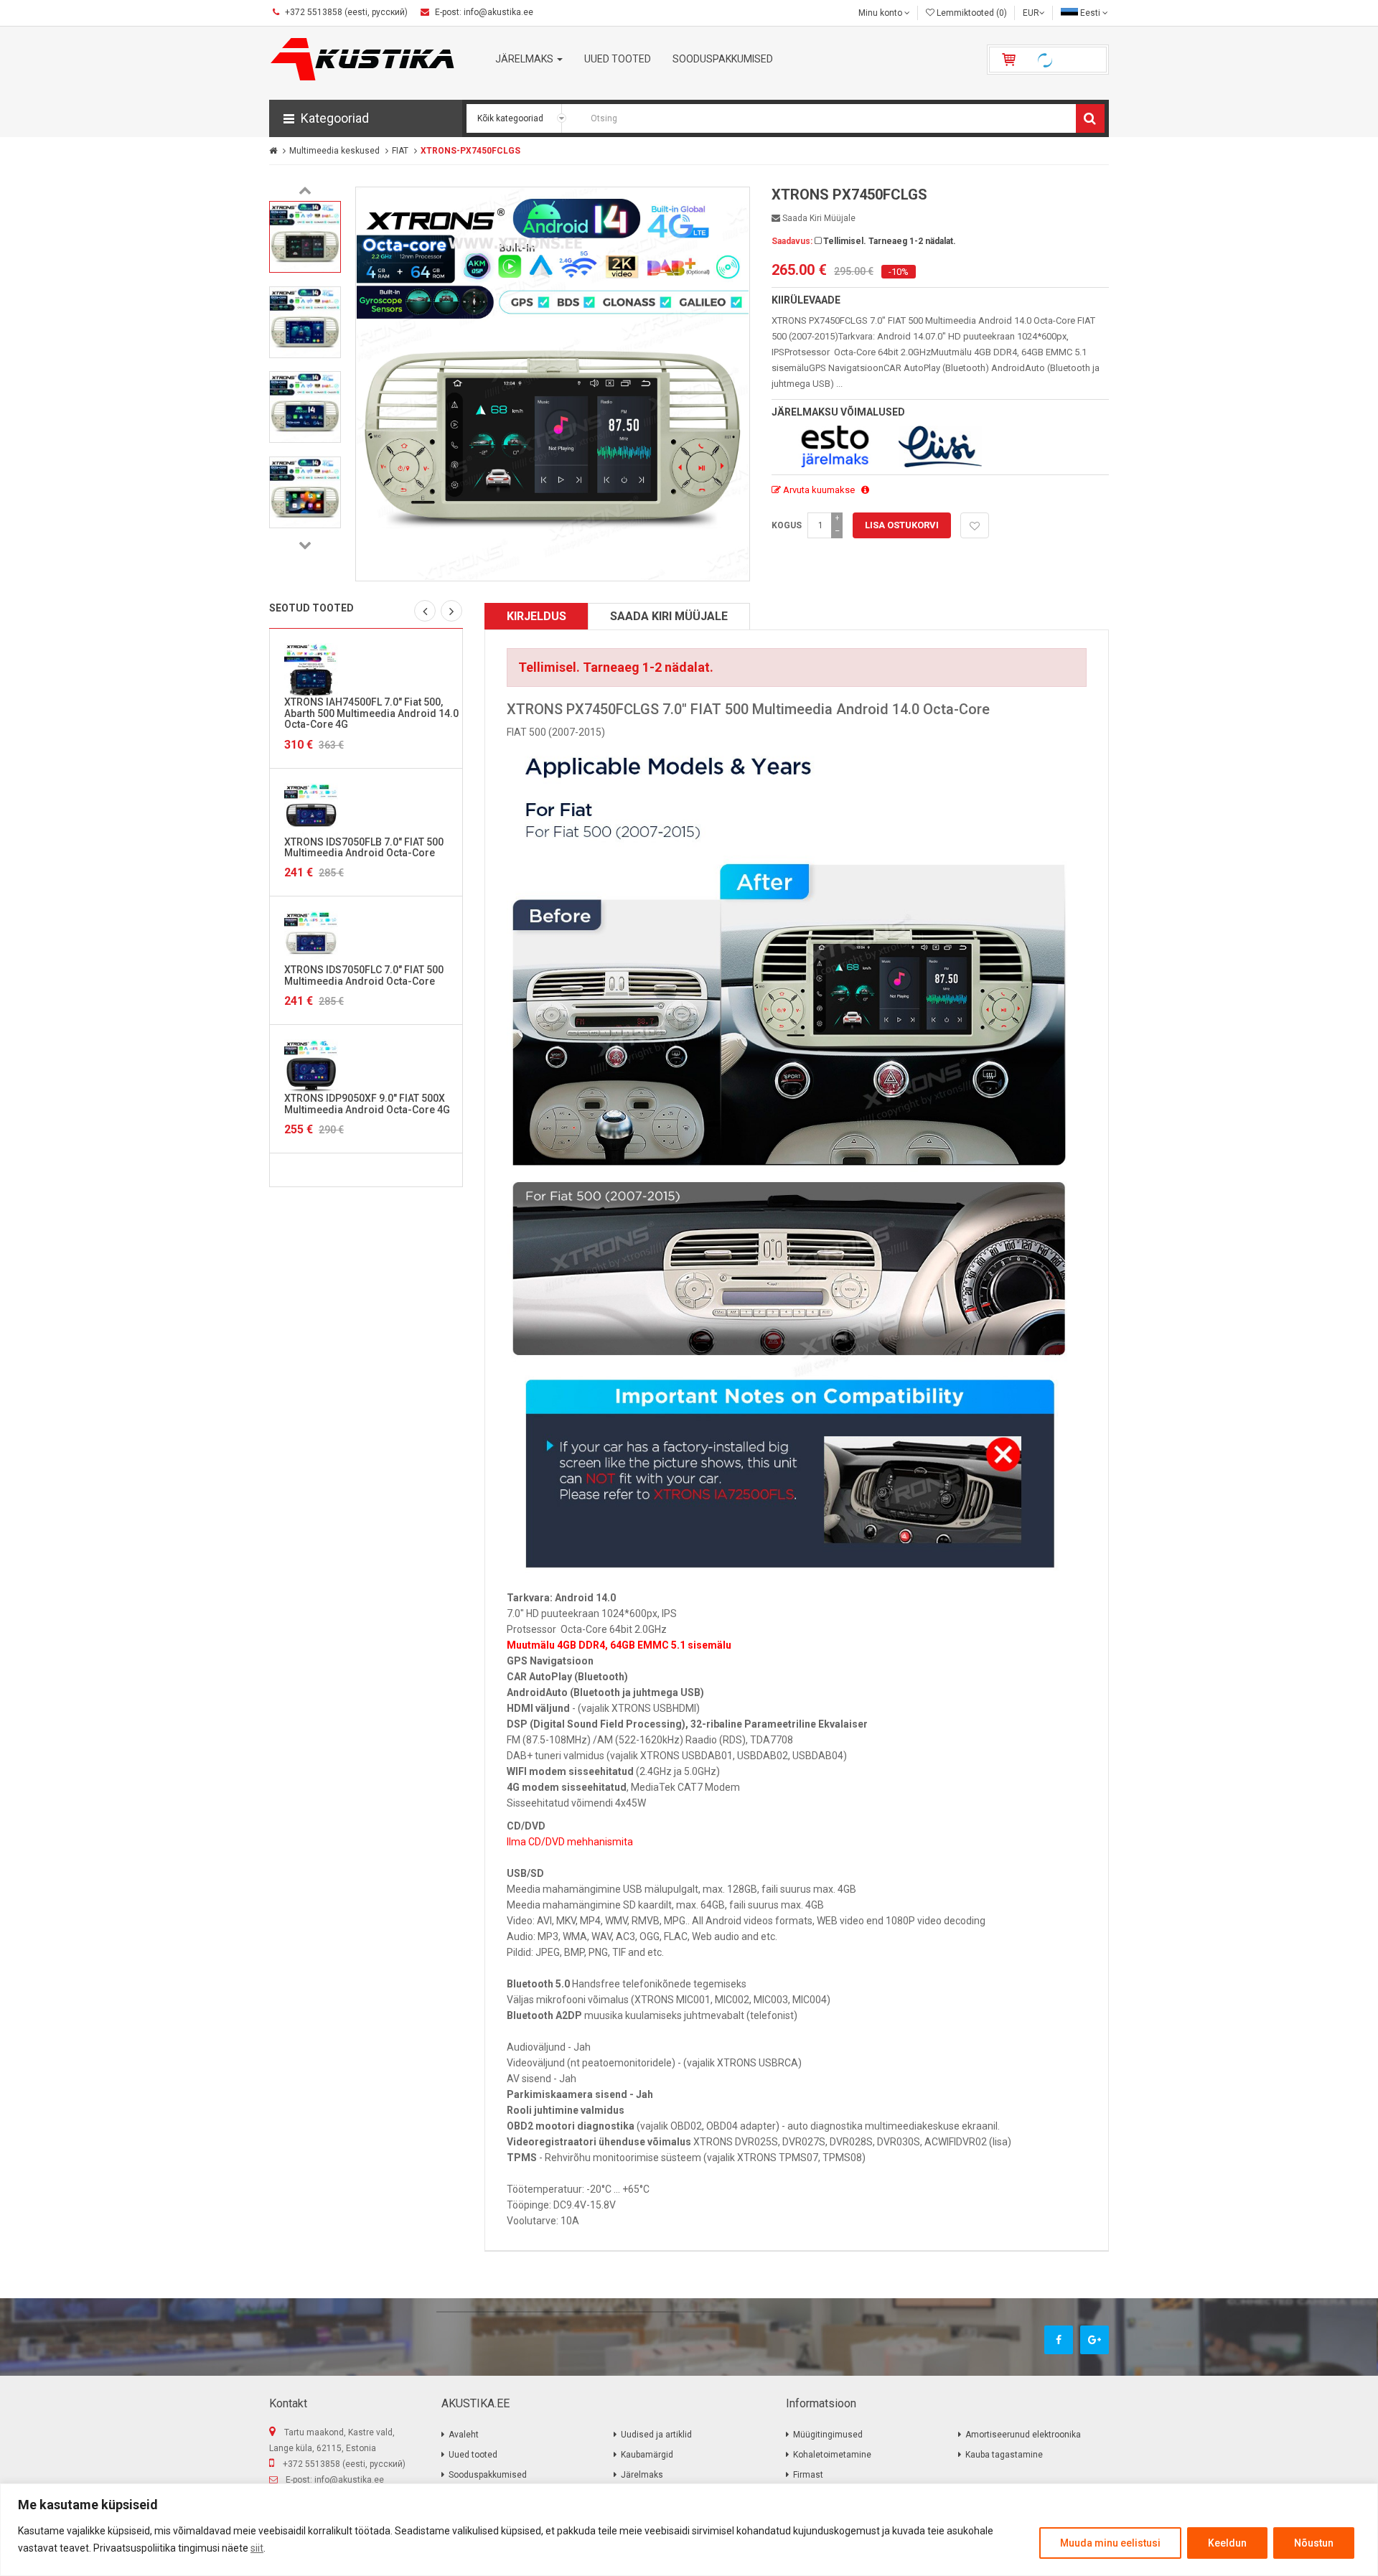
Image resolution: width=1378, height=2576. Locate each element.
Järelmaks (642, 2475)
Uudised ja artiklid (656, 2435)
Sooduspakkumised (488, 2475)
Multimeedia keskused (334, 151)
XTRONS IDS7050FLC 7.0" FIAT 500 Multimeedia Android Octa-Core (364, 975)
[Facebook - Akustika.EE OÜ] (1059, 2340)
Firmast (808, 2475)
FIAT (400, 151)
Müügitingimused (828, 2435)
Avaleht (464, 2435)
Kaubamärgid (647, 2455)
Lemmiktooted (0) (971, 13)
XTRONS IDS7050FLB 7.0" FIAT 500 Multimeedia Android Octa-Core (364, 847)
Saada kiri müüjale (818, 218)
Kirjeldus (536, 616)
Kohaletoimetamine (832, 2455)
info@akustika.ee (349, 2480)
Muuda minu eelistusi (1110, 2543)
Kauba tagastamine (1004, 2455)
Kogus (787, 525)
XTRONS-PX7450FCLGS (470, 151)
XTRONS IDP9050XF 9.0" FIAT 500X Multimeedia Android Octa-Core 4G (367, 1104)
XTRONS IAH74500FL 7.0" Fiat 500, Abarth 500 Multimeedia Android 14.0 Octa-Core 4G (371, 713)
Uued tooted (473, 2455)
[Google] (1095, 2340)
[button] (366, 118)
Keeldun (1227, 2543)
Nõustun (1314, 2543)
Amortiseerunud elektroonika (1023, 2435)
